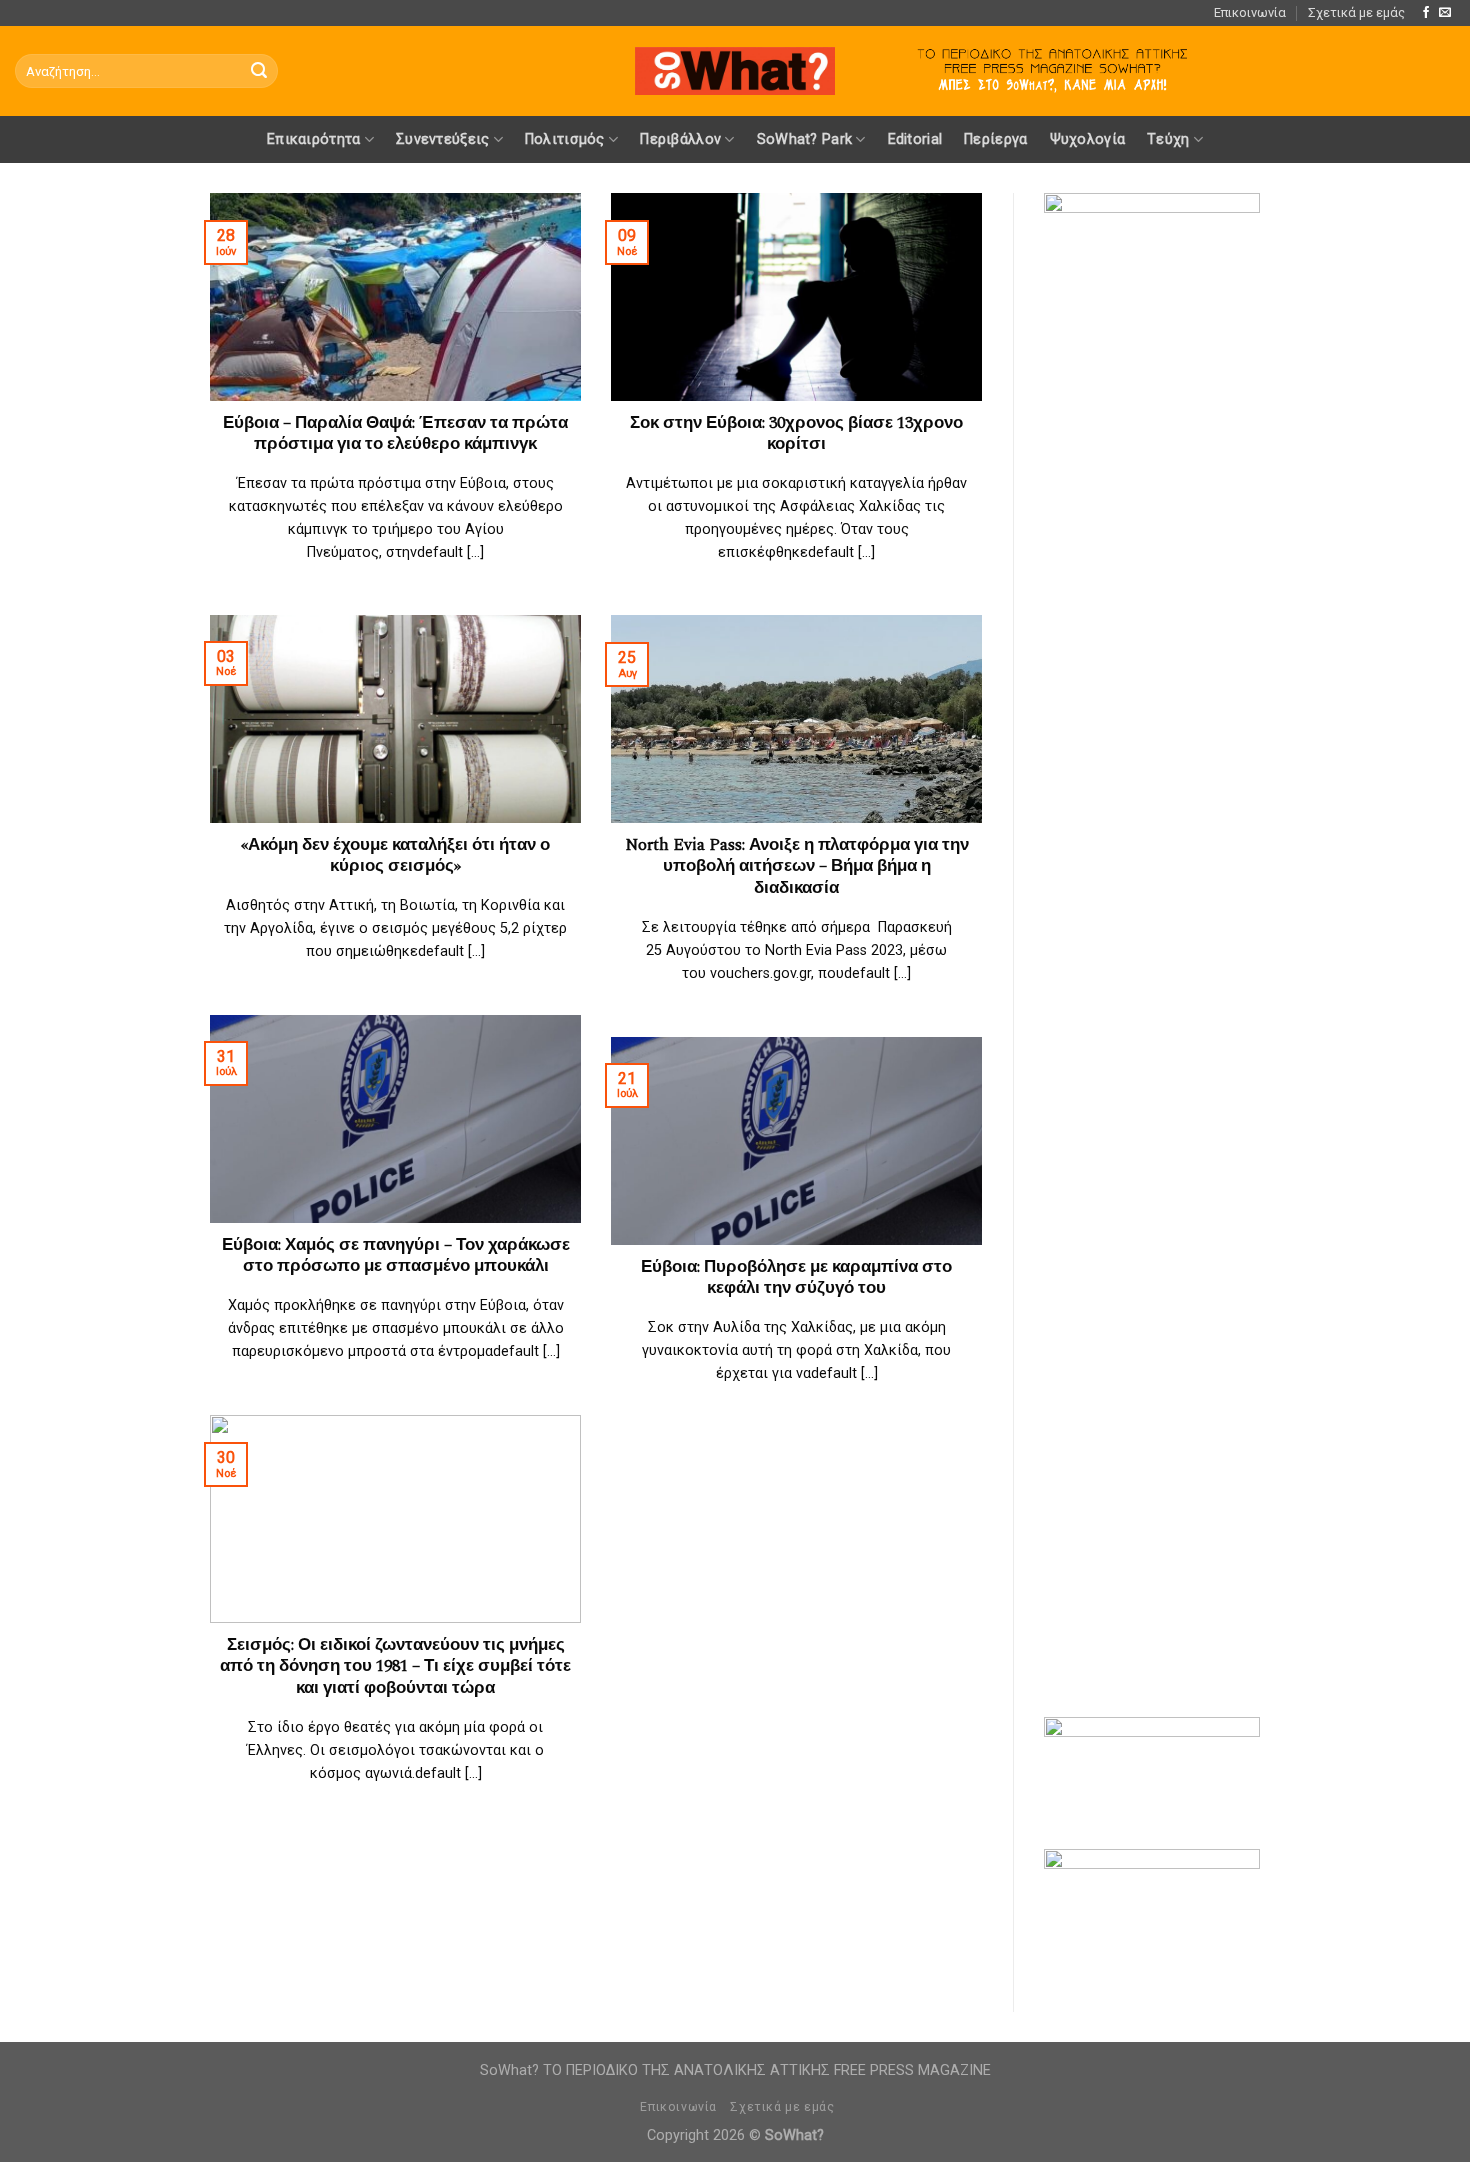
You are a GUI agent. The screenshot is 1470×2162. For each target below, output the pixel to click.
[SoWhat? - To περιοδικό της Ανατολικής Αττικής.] (735, 71)
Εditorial (915, 139)
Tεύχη (1168, 139)
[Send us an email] (1445, 13)
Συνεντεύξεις (442, 139)
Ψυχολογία (1088, 139)
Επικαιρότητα (313, 139)
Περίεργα (995, 139)
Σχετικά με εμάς (1356, 12)
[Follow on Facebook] (1426, 13)
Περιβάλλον (680, 139)
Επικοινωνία (1250, 12)
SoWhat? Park (804, 139)
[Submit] (259, 71)
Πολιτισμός (565, 139)
